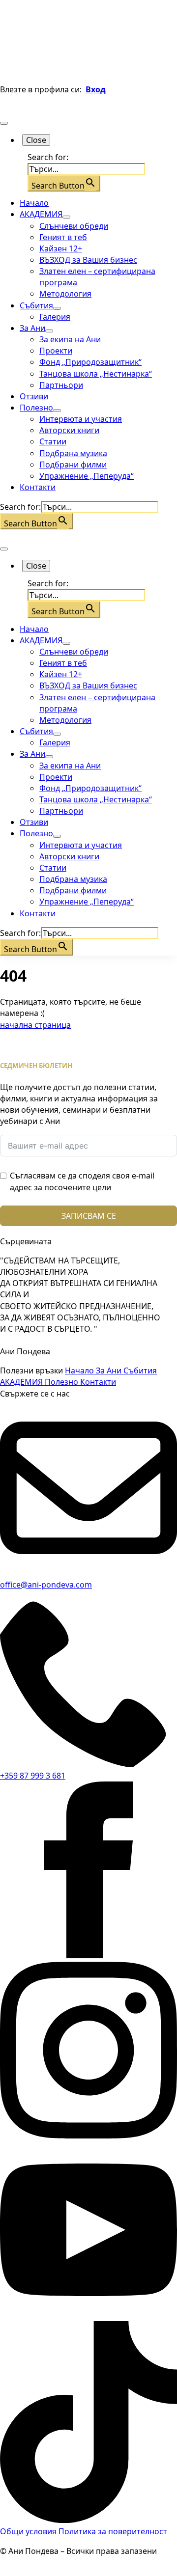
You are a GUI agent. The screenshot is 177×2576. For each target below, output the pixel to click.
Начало (34, 203)
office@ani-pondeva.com (46, 1585)
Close (36, 140)
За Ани (32, 328)
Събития (36, 305)
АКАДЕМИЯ (41, 214)
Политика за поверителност (113, 2531)
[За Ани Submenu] (49, 331)
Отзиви (34, 396)
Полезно (36, 408)
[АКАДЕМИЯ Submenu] (66, 217)
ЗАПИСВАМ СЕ (89, 1216)
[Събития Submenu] (57, 308)
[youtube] (88, 2315)
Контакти (38, 487)
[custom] (88, 2520)
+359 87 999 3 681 (33, 1776)
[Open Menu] (4, 123)
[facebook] (88, 1955)
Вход (96, 89)
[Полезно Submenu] (57, 411)
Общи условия (29, 2531)
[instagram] (88, 2136)
